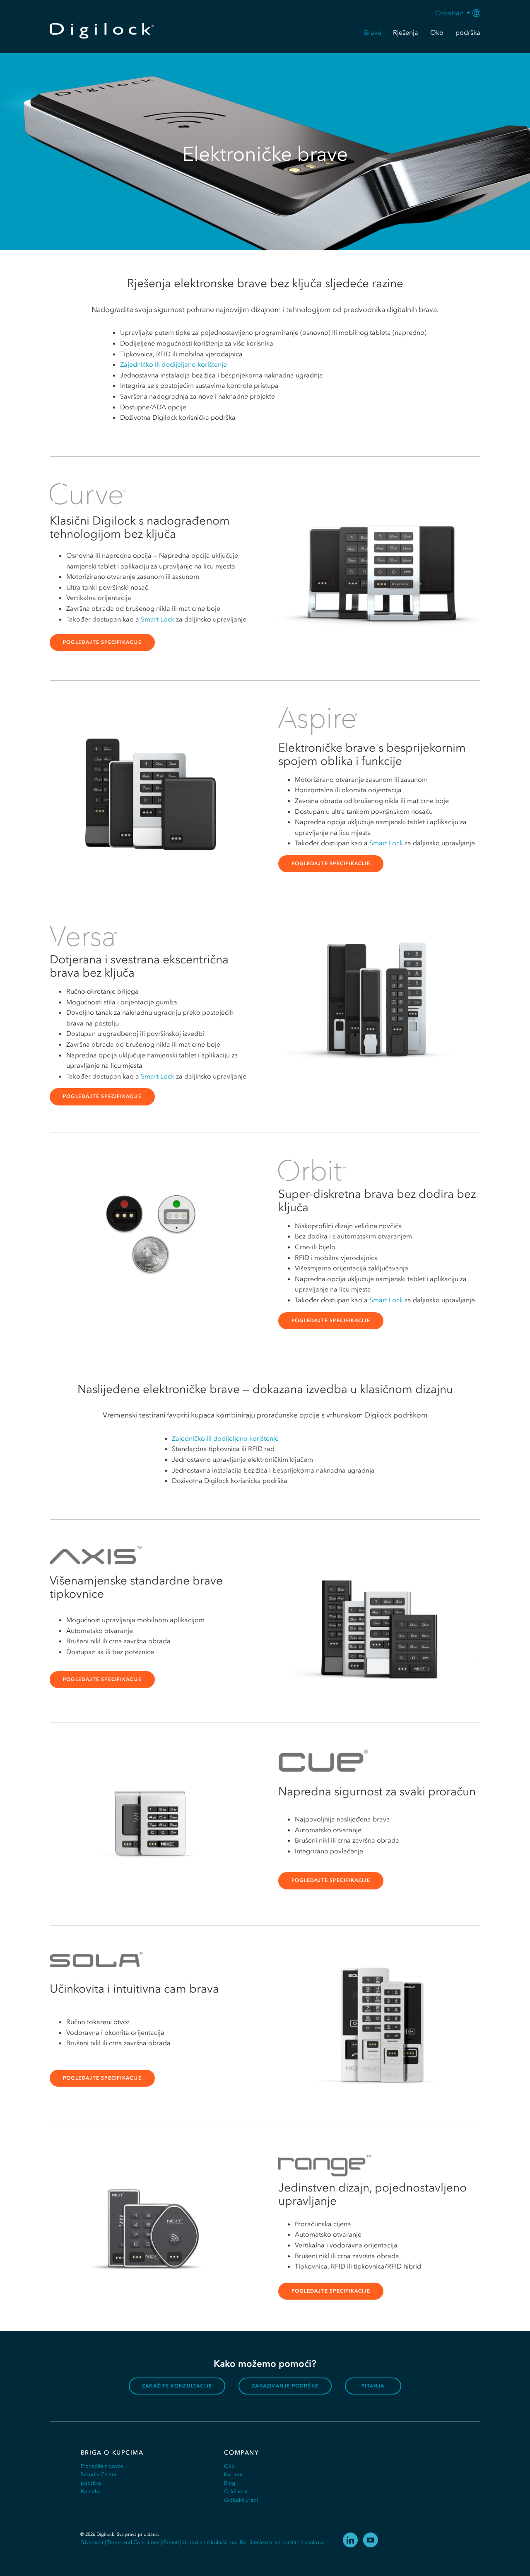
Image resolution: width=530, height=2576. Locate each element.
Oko (229, 2466)
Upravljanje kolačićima (209, 2542)
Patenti (171, 2542)
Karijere (233, 2474)
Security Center (99, 2474)
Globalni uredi (241, 2500)
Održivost (236, 2491)
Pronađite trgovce (102, 2466)
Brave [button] (373, 32)
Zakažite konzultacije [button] (177, 2386)
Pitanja (373, 2386)
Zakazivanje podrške (285, 2386)
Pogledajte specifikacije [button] (102, 642)
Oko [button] (437, 32)
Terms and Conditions (133, 2542)
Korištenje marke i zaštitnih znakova (282, 2542)
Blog (230, 2483)
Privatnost (92, 2542)
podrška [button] (468, 32)
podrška (91, 2483)
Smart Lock (158, 619)
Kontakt (90, 2491)
